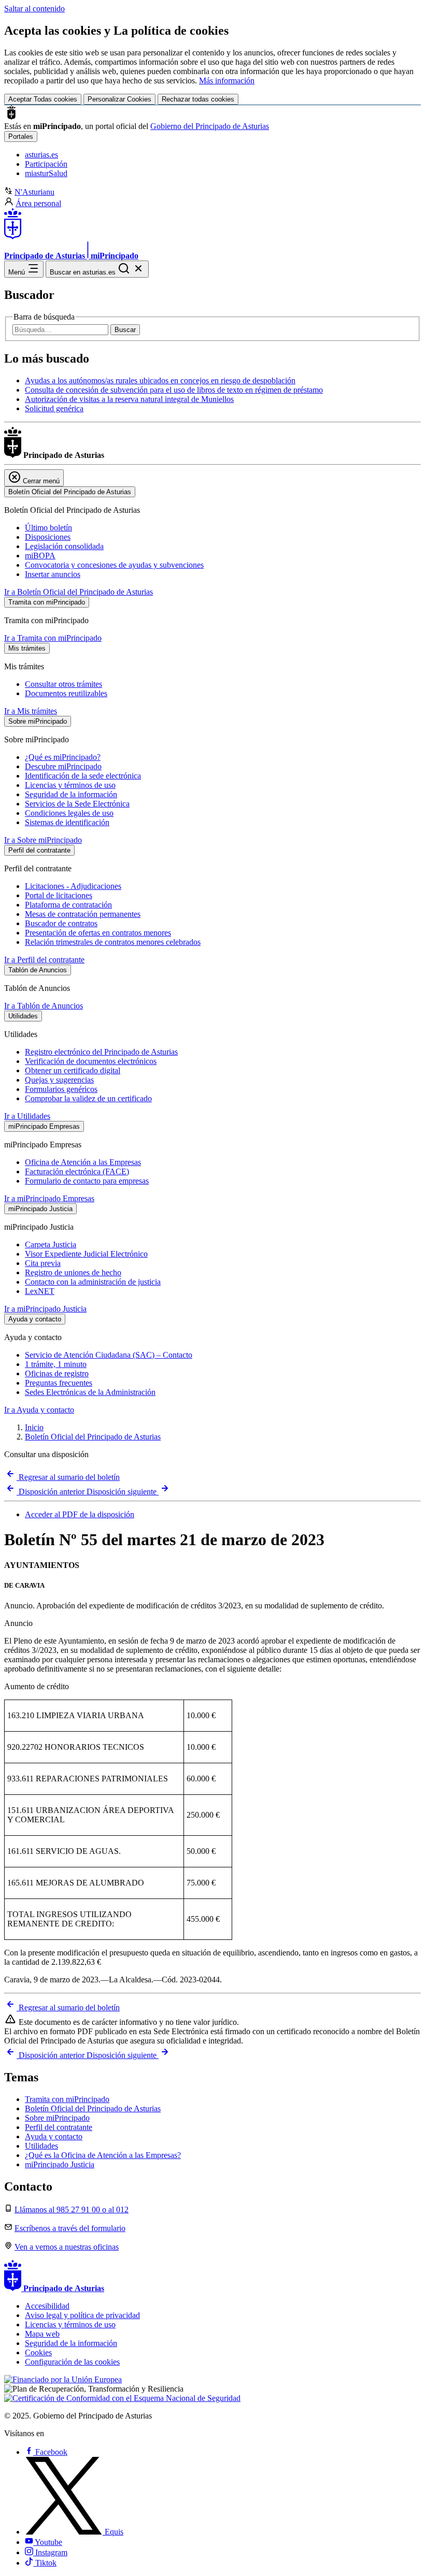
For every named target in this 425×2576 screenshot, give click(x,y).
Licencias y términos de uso (70, 785)
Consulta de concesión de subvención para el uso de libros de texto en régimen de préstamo (174, 390)
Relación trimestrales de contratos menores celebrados (113, 942)
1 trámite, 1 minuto (56, 1364)
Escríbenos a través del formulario (70, 2228)
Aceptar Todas (43, 99)
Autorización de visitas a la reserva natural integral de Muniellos (129, 399)
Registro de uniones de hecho (73, 1272)
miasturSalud (46, 173)
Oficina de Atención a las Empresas (83, 1162)
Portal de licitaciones (59, 895)
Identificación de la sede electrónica (83, 776)
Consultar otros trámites (63, 684)
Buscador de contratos (61, 923)
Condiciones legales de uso (69, 813)
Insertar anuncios (53, 574)
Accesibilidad (47, 2306)
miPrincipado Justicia (60, 2164)
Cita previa (43, 1263)
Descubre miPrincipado (63, 766)
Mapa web (42, 2334)
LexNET (40, 1291)
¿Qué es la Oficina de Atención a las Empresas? (103, 2155)
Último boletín (48, 528)
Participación (46, 164)
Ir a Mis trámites (31, 711)
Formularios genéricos (61, 1089)
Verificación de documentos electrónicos (91, 1061)
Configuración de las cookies (72, 2362)
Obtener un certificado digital (73, 1070)
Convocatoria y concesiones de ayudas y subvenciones (114, 565)
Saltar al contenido (34, 9)
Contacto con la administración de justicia (93, 1282)
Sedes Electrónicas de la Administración (90, 1392)
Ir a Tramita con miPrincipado (53, 638)
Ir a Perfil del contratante (44, 960)
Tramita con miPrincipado (67, 2099)
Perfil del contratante (59, 2127)
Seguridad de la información (71, 794)
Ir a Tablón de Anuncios (44, 1006)
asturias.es (41, 155)
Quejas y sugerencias (59, 1080)
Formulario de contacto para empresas (87, 1181)
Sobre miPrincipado (57, 2118)
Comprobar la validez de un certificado (88, 1098)
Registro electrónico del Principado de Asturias (101, 1052)
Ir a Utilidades (27, 1116)
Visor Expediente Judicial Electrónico (86, 1254)
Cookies (38, 2352)
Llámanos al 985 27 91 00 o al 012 (72, 2210)
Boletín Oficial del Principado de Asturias (93, 1437)
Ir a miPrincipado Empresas (49, 1198)
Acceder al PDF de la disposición (80, 1514)
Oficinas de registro (57, 1373)
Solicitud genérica (54, 408)
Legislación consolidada (64, 546)
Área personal (38, 203)
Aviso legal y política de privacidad (82, 2315)
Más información (227, 81)
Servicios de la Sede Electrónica (77, 804)
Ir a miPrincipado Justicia (45, 1309)
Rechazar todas (198, 99)
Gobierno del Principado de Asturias (210, 126)
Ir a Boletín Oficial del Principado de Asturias (79, 592)
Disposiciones (48, 537)
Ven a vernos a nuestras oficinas (67, 2247)
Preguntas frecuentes (59, 1383)
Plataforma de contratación (68, 905)
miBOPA (40, 556)
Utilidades (41, 2146)
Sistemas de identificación (67, 822)
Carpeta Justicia (51, 1244)
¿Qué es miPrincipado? (63, 757)
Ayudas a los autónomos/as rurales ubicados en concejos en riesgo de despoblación (160, 380)
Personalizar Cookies (119, 99)
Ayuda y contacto (54, 2136)
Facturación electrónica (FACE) (77, 1171)
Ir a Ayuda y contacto (39, 1410)
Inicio (34, 1427)
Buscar (125, 330)
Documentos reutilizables (66, 693)
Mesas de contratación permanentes (83, 914)
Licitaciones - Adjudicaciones (73, 886)
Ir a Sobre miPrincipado (43, 840)
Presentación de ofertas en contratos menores (98, 933)
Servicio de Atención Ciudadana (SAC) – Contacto (109, 1355)
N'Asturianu (34, 192)
